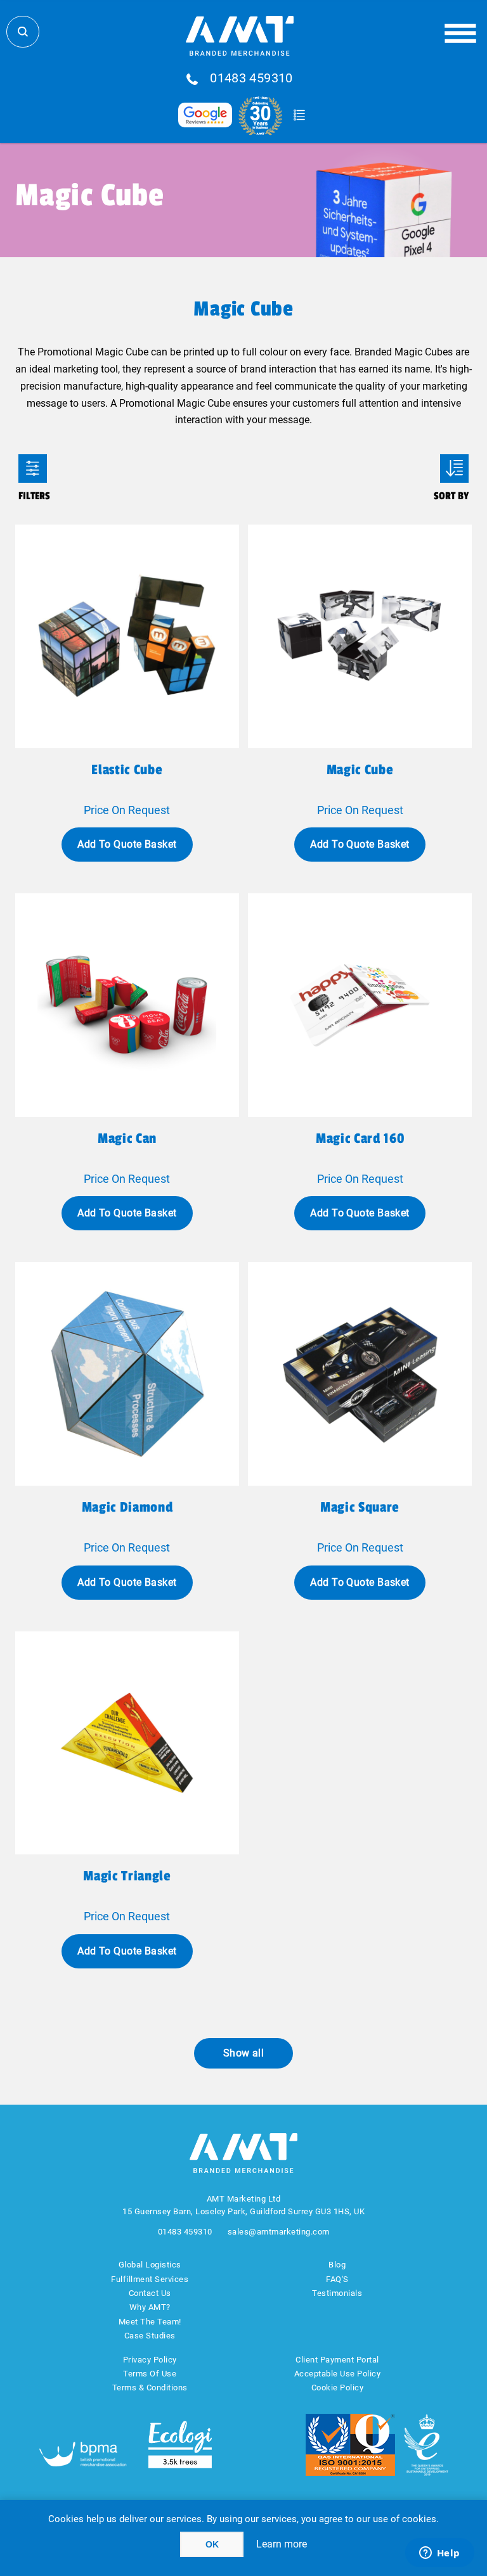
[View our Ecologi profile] (180, 2445)
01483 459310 (251, 79)
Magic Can (127, 1138)
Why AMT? (150, 2307)
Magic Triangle (127, 1876)
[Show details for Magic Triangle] (127, 1743)
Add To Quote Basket (127, 844)
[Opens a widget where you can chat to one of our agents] (439, 2554)
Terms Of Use (150, 2374)
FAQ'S (337, 2279)
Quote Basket (299, 115)
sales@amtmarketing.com (279, 2232)
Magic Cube (360, 770)
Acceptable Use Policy (338, 2374)
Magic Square (360, 1507)
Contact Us (150, 2293)
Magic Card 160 (360, 1138)
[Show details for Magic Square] (360, 1374)
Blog (337, 2265)
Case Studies (150, 2336)
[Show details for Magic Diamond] (127, 1374)
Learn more (282, 2544)
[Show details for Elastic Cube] (127, 636)
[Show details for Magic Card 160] (360, 1005)
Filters (33, 469)
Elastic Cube (127, 770)
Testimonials (337, 2293)
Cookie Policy (338, 2388)
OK (212, 2544)
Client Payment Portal (337, 2360)
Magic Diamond (127, 1507)
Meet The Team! (150, 2322)
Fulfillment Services (150, 2279)
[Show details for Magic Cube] (360, 636)
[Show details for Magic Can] (127, 1005)
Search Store (23, 32)
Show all (244, 2053)
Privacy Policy (150, 2360)
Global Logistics (150, 2265)
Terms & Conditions (150, 2388)
